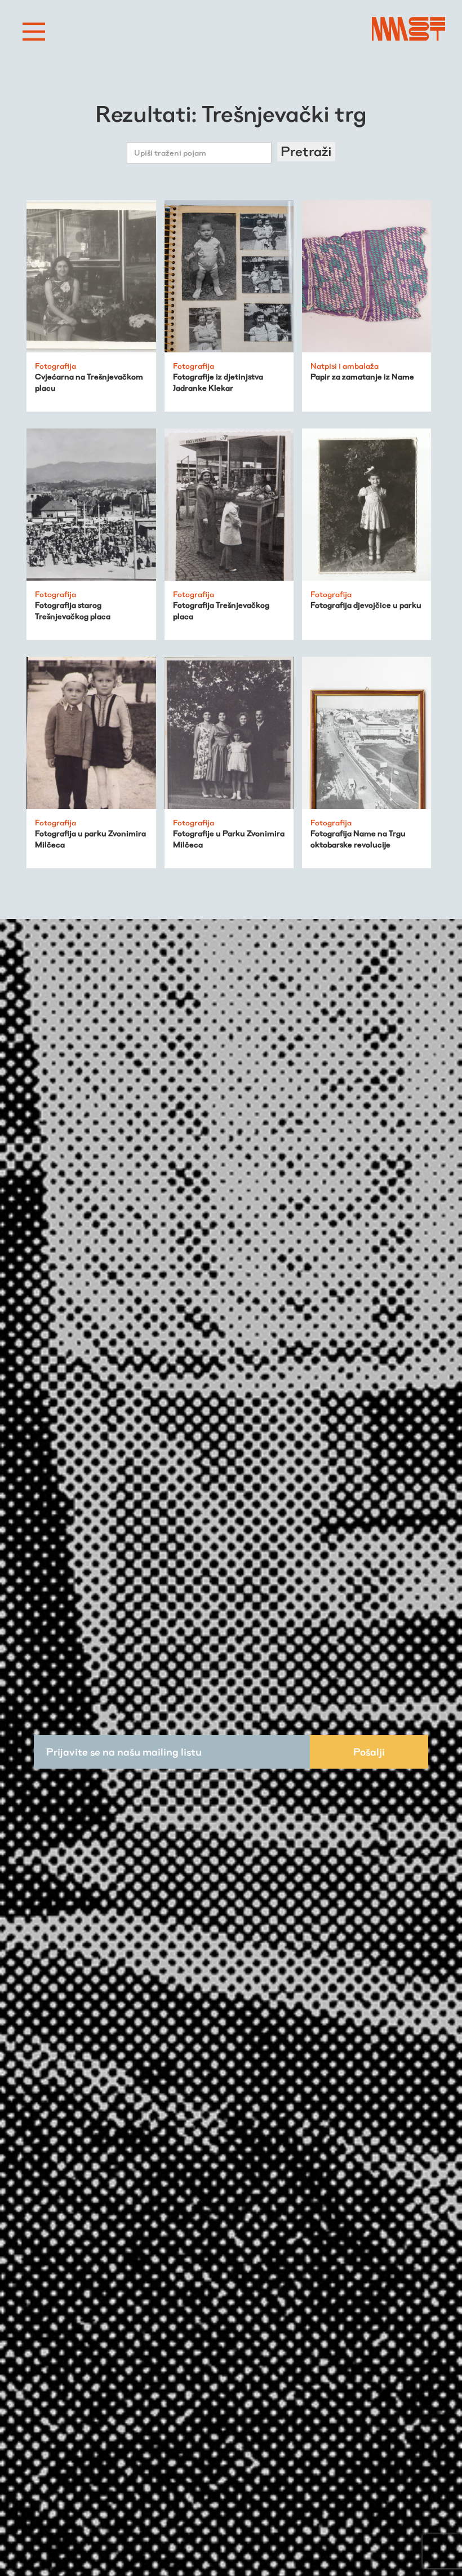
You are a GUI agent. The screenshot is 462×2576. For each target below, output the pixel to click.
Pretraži (306, 151)
